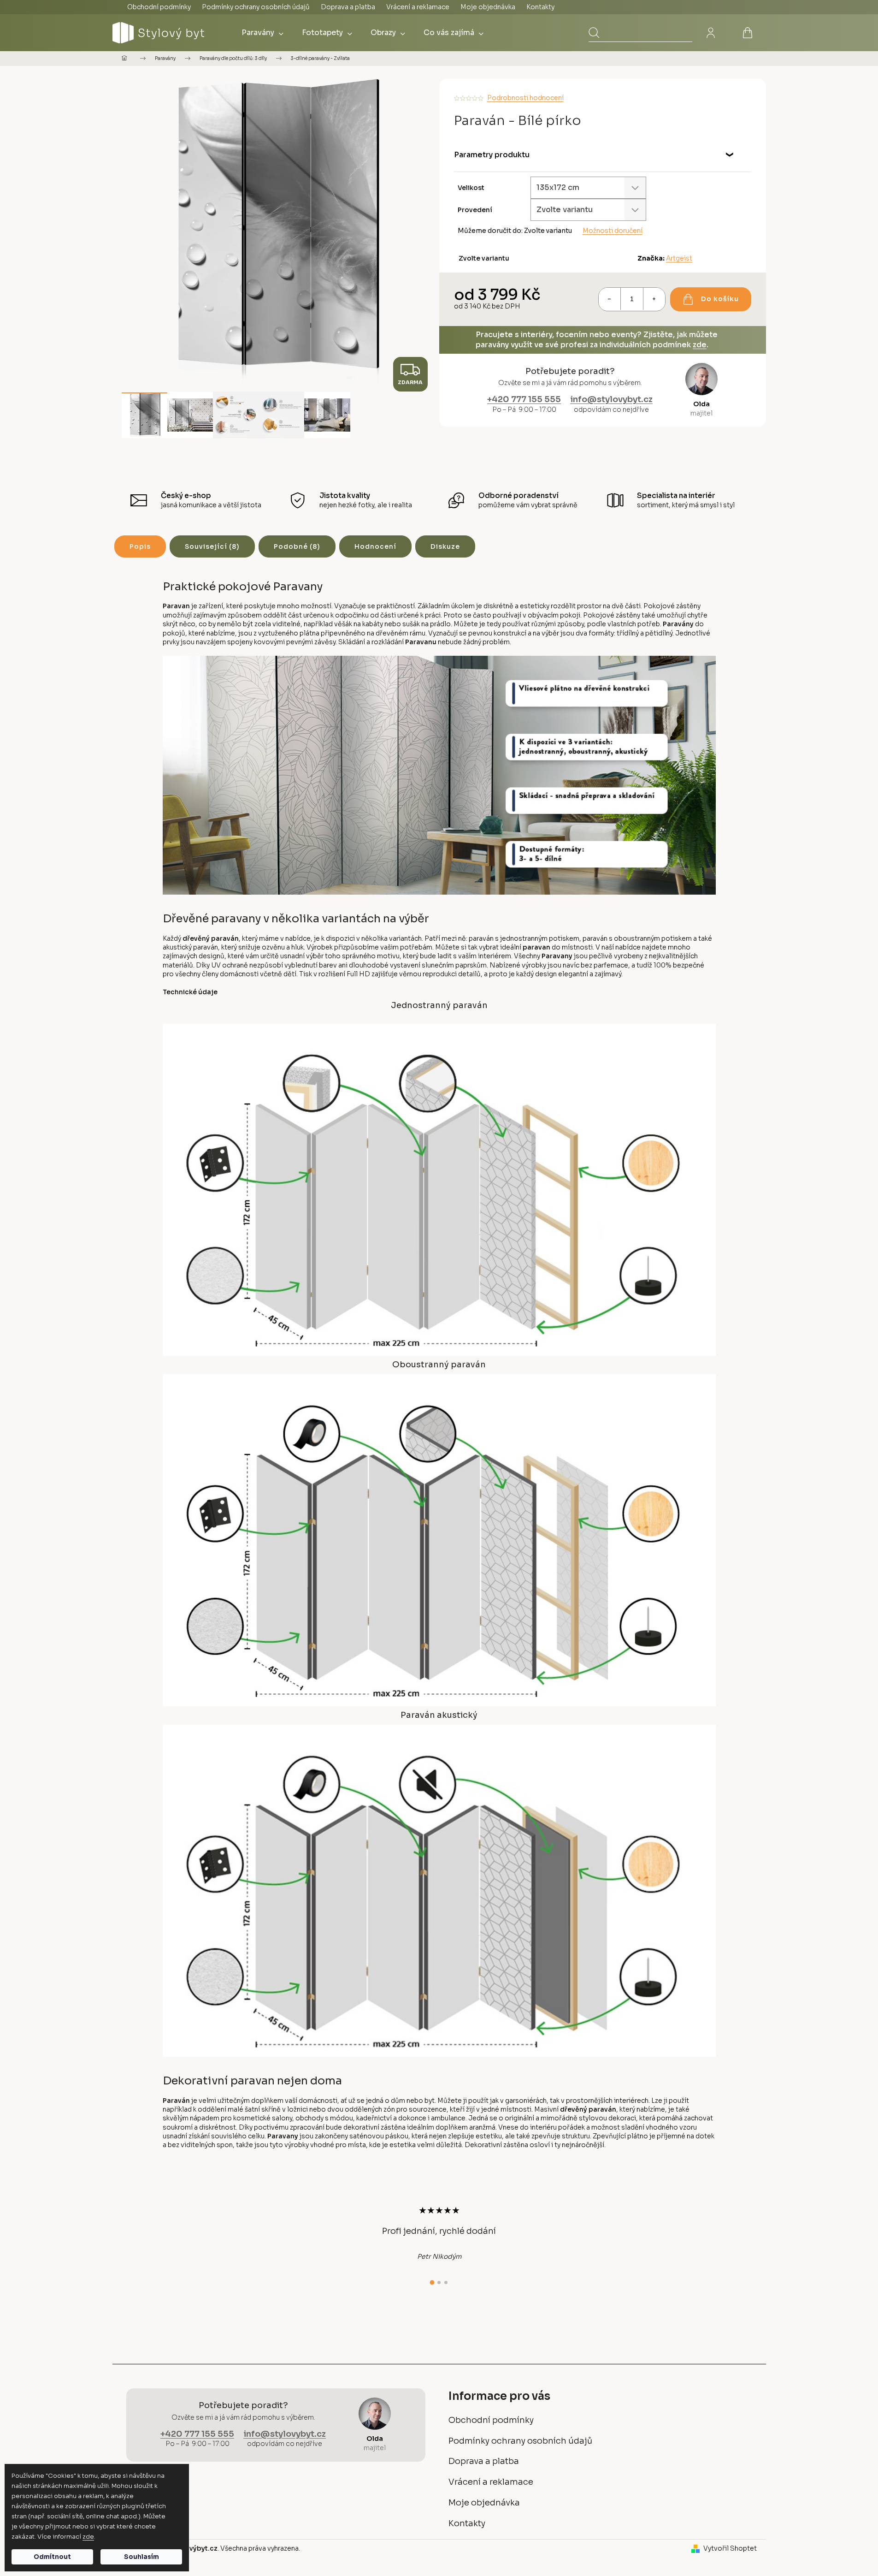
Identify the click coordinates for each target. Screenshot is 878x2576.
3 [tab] (446, 2282)
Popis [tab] (140, 546)
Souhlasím (141, 2557)
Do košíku (720, 299)
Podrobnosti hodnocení (525, 98)
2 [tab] (439, 2282)
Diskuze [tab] (445, 546)
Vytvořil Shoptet (730, 2548)
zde (88, 2537)
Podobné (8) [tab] (297, 546)
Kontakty (540, 7)
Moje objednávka (488, 7)
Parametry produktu (492, 155)
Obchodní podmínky (159, 7)
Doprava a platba (348, 7)
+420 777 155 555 (524, 399)
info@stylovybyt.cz (611, 399)
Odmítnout (52, 2557)
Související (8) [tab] (212, 546)
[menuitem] (262, 33)
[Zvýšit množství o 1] (654, 299)
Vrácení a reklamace (418, 7)
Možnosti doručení (613, 231)
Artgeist (679, 258)
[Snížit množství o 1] (610, 299)
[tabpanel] (439, 2233)
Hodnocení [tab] (375, 546)
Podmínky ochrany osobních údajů (256, 7)
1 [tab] (432, 2283)
